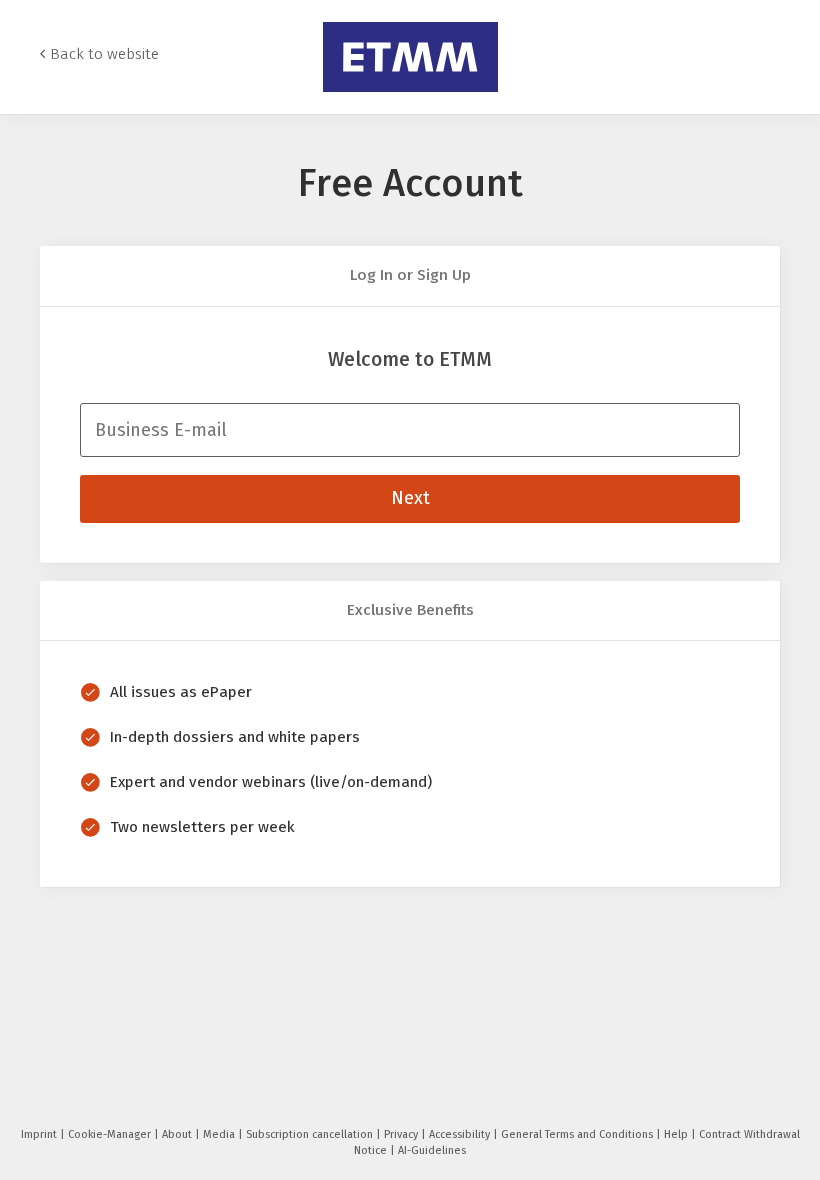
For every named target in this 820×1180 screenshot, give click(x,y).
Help (677, 1134)
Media (220, 1134)
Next (410, 498)
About (178, 1134)
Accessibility (461, 1134)
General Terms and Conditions (578, 1134)
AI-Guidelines (432, 1150)
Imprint (40, 1134)
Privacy (402, 1134)
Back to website (104, 54)
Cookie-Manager (111, 1134)
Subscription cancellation (311, 1134)
